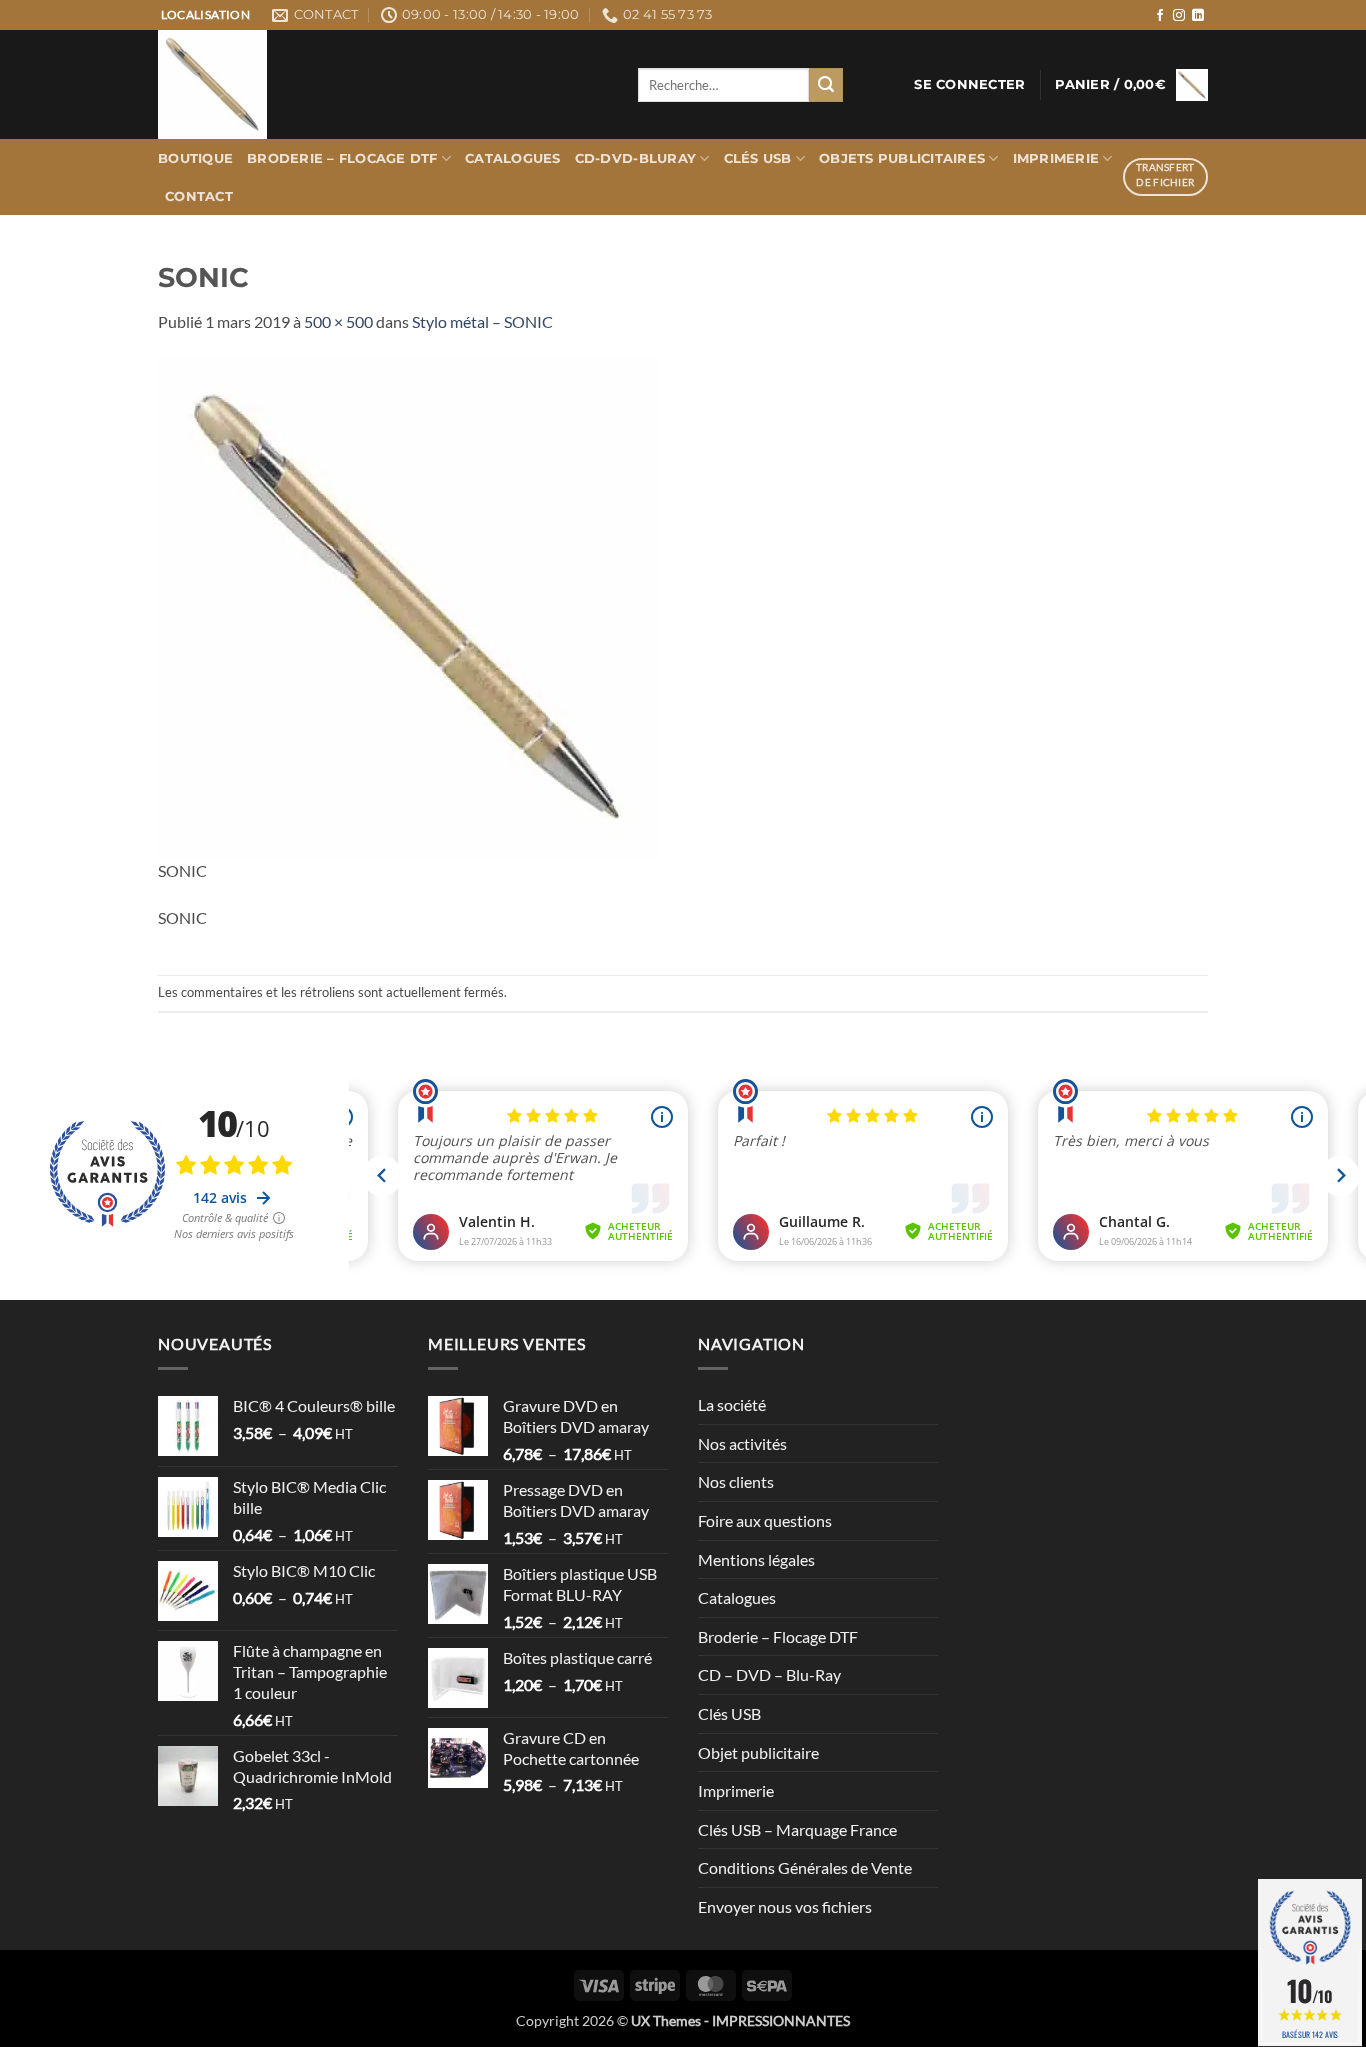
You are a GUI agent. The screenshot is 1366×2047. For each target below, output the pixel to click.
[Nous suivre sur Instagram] (1179, 16)
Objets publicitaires (902, 158)
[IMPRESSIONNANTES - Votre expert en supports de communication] (383, 84)
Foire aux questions (765, 1520)
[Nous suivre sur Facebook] (1160, 16)
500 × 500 (338, 321)
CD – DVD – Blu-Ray (769, 1674)
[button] (969, 85)
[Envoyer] (826, 85)
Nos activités (742, 1443)
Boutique (195, 158)
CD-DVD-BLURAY (635, 158)
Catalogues (513, 158)
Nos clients (736, 1481)
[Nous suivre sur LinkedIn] (1198, 16)
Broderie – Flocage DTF (342, 158)
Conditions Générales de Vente (805, 1867)
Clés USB (758, 158)
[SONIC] (408, 605)
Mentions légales (756, 1559)
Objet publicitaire (758, 1752)
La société (732, 1404)
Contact (199, 196)
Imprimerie (1056, 158)
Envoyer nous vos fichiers (785, 1906)
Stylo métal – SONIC (482, 321)
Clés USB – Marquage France (797, 1829)
